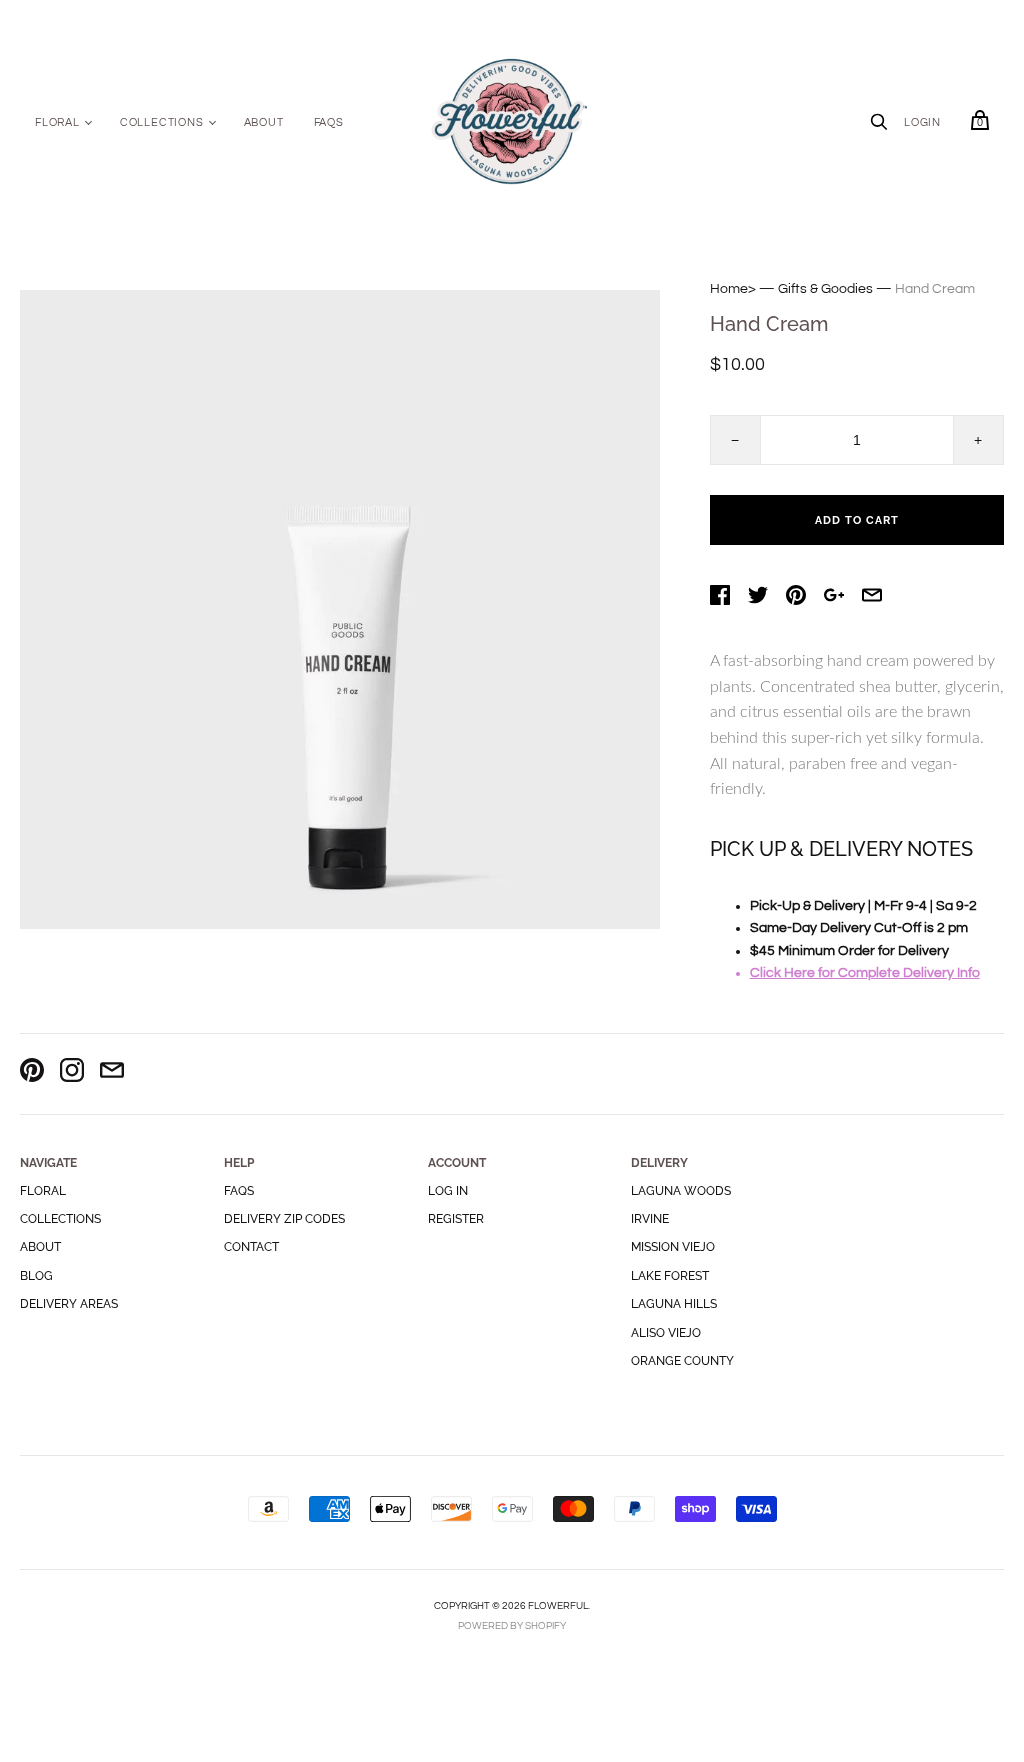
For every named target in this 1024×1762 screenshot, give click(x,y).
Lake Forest (670, 1276)
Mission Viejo (673, 1247)
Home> (733, 289)
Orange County (682, 1361)
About (264, 122)
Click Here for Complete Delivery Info (865, 973)
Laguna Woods (681, 1191)
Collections (162, 122)
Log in (448, 1191)
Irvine (650, 1219)
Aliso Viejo (666, 1333)
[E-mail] (112, 1073)
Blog (36, 1276)
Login (922, 122)
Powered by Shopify (512, 1626)
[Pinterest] (32, 1073)
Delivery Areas (69, 1304)
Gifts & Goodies (825, 289)
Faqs (239, 1191)
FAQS (329, 122)
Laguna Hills (674, 1304)
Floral (57, 122)
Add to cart (857, 520)
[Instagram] (72, 1073)
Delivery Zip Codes (284, 1219)
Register (456, 1219)
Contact (251, 1247)
